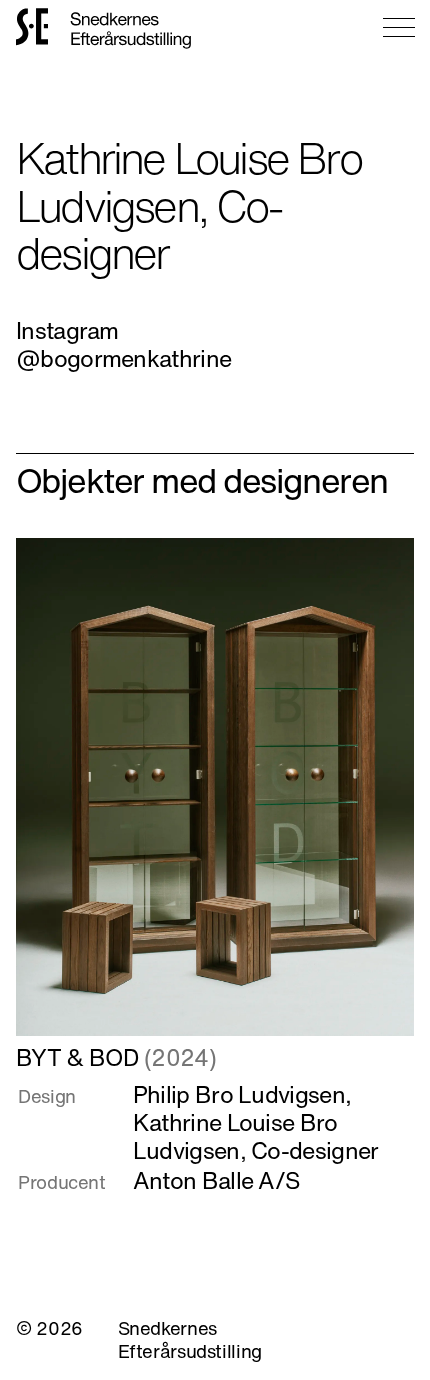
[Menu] (399, 27)
